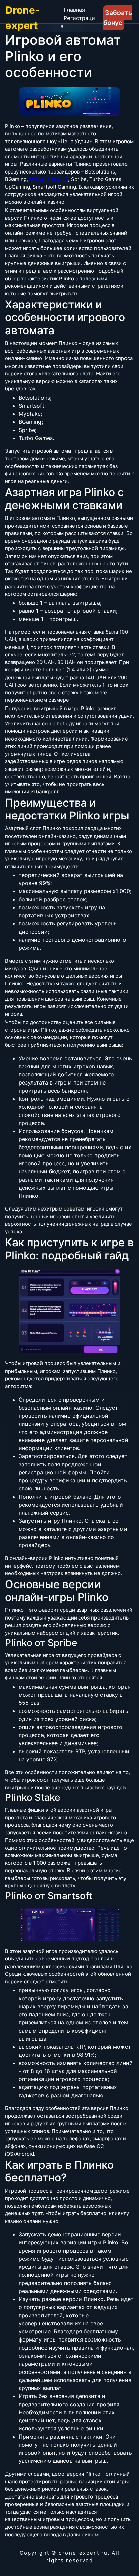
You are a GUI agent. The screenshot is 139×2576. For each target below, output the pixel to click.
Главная (74, 10)
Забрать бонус (118, 18)
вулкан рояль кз (49, 179)
